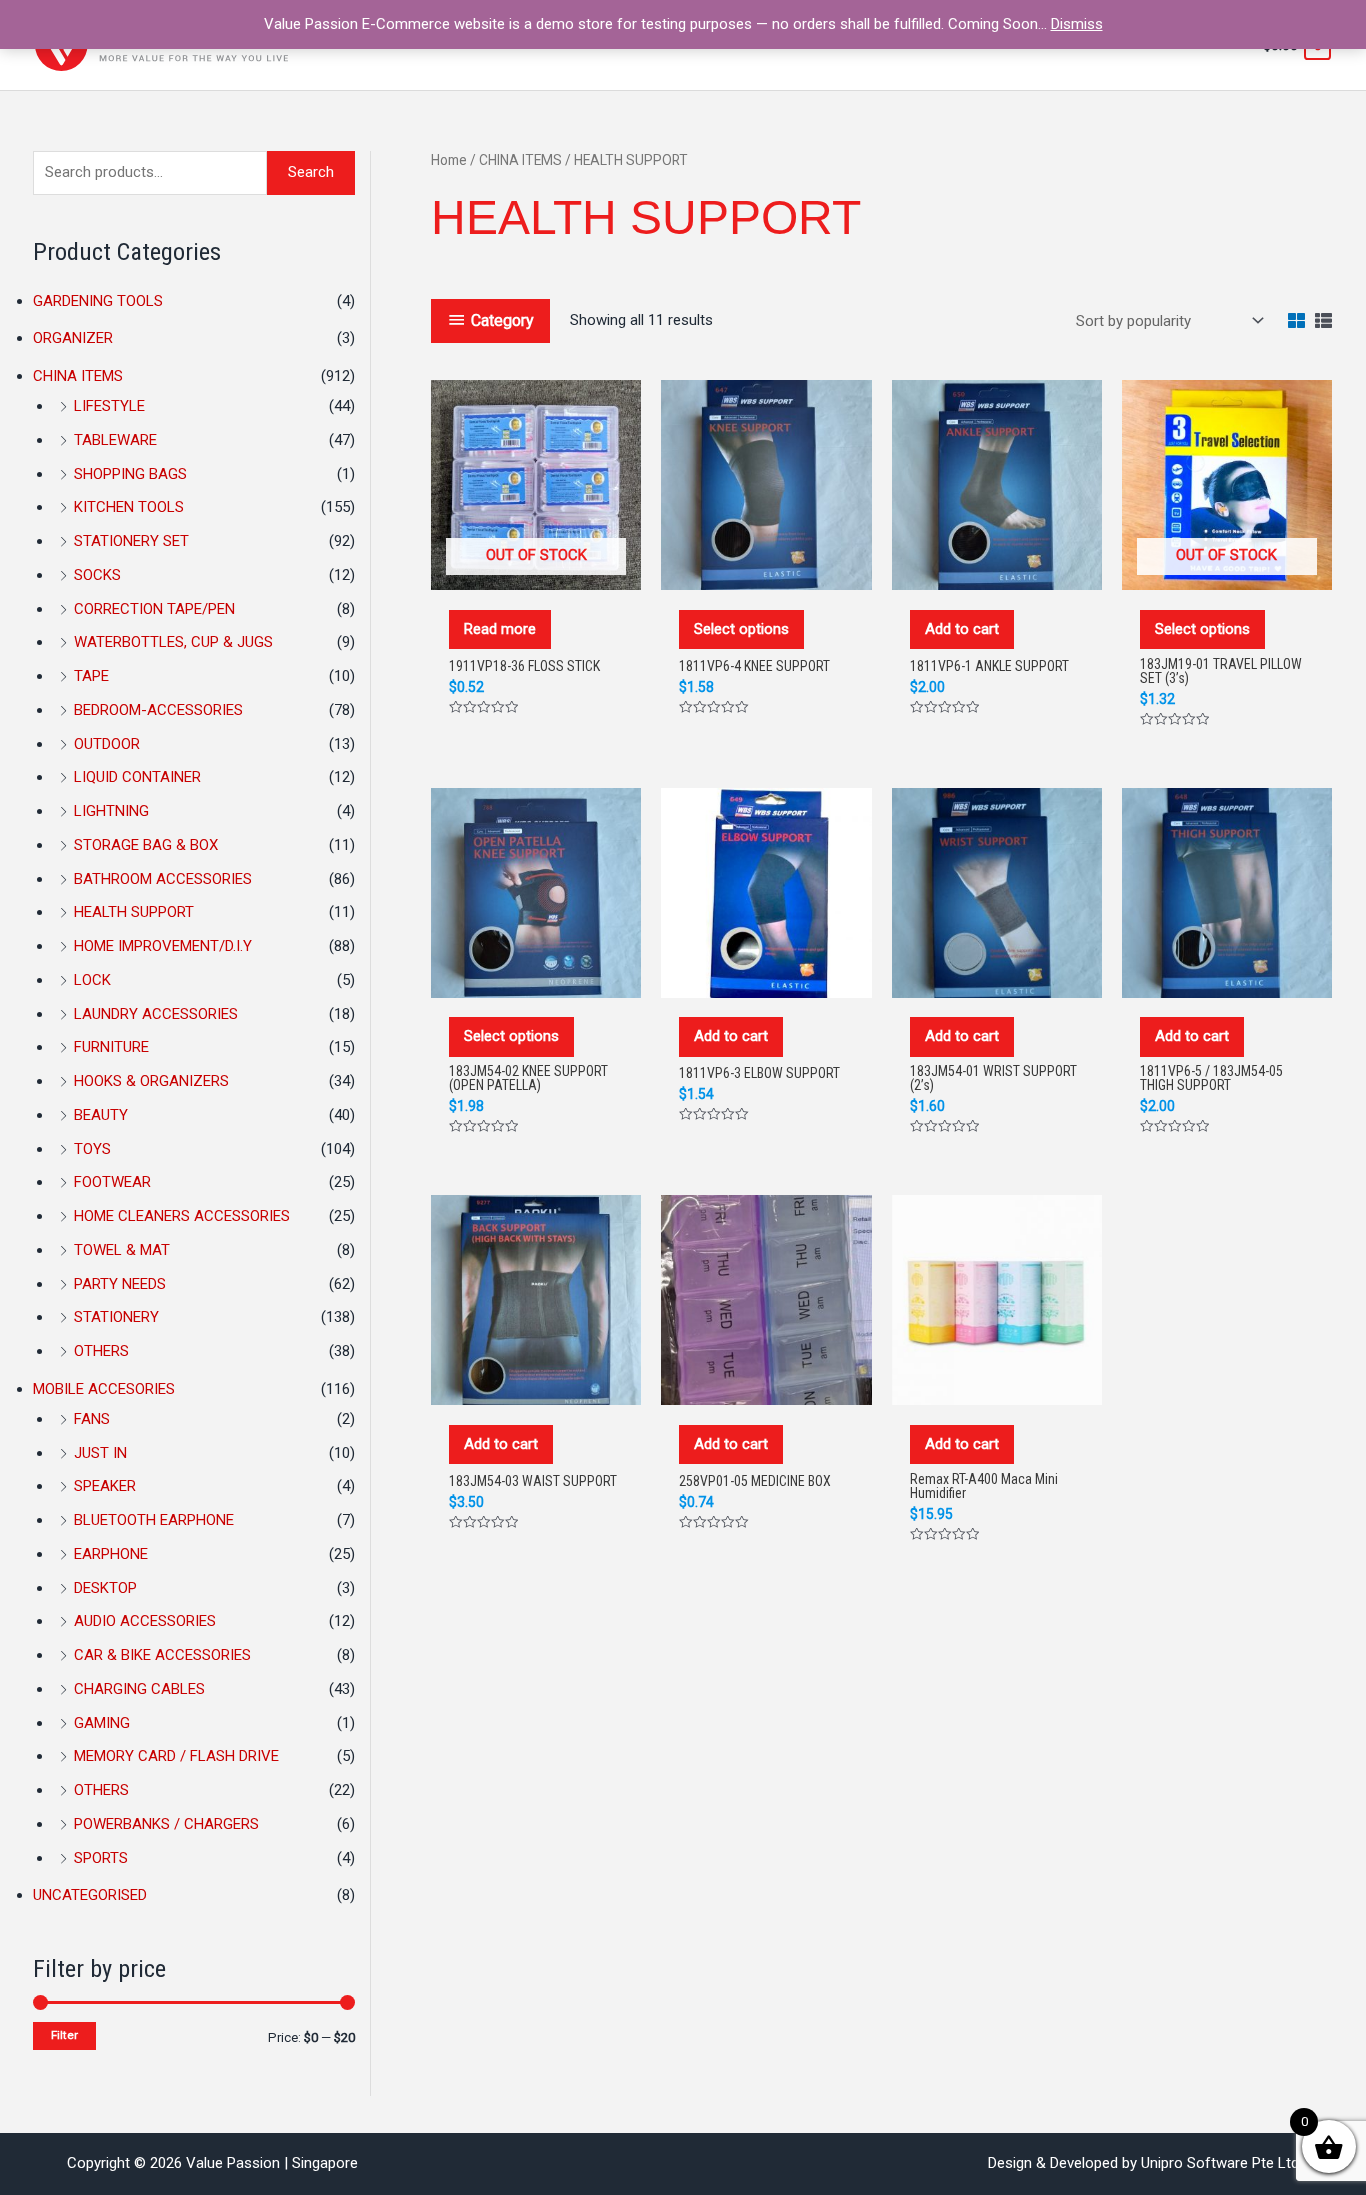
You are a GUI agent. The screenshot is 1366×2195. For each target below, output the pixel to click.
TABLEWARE (115, 440)
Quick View (536, 569)
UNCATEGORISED (90, 1895)
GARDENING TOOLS (98, 301)
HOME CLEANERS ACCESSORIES (182, 1216)
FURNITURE (111, 1047)
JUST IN (100, 1453)
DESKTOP (105, 1588)
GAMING (102, 1723)
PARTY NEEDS (120, 1284)
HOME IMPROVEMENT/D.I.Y (163, 946)
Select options (741, 629)
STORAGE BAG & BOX (146, 845)
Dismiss (1077, 24)
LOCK (92, 980)
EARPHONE (111, 1554)
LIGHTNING (111, 811)
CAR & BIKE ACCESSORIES (162, 1655)
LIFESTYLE (109, 406)
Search (311, 172)
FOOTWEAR (112, 1182)
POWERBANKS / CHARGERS (166, 1824)
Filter (64, 2035)
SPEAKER (105, 1486)
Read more (500, 629)
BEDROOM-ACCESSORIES (158, 710)
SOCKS (97, 575)
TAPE (91, 676)
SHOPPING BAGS (130, 474)
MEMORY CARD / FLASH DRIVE (176, 1756)
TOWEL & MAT (122, 1250)
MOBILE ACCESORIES (104, 1389)
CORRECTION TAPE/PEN (154, 609)
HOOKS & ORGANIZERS (151, 1081)
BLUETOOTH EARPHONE (154, 1520)
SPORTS (101, 1858)
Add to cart (962, 629)
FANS (92, 1419)
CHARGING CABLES (139, 1689)
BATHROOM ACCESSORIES (163, 879)
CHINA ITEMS (78, 376)
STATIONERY (116, 1317)
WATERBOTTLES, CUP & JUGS (173, 642)
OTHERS (101, 1351)
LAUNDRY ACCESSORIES (156, 1014)
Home (449, 160)
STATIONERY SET (131, 541)
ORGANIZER (73, 338)
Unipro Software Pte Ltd (1220, 2163)
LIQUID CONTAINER (137, 777)
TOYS (92, 1149)
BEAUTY (101, 1115)
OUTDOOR (107, 744)
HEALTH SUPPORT (134, 912)
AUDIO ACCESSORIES (145, 1621)
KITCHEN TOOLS (129, 507)
